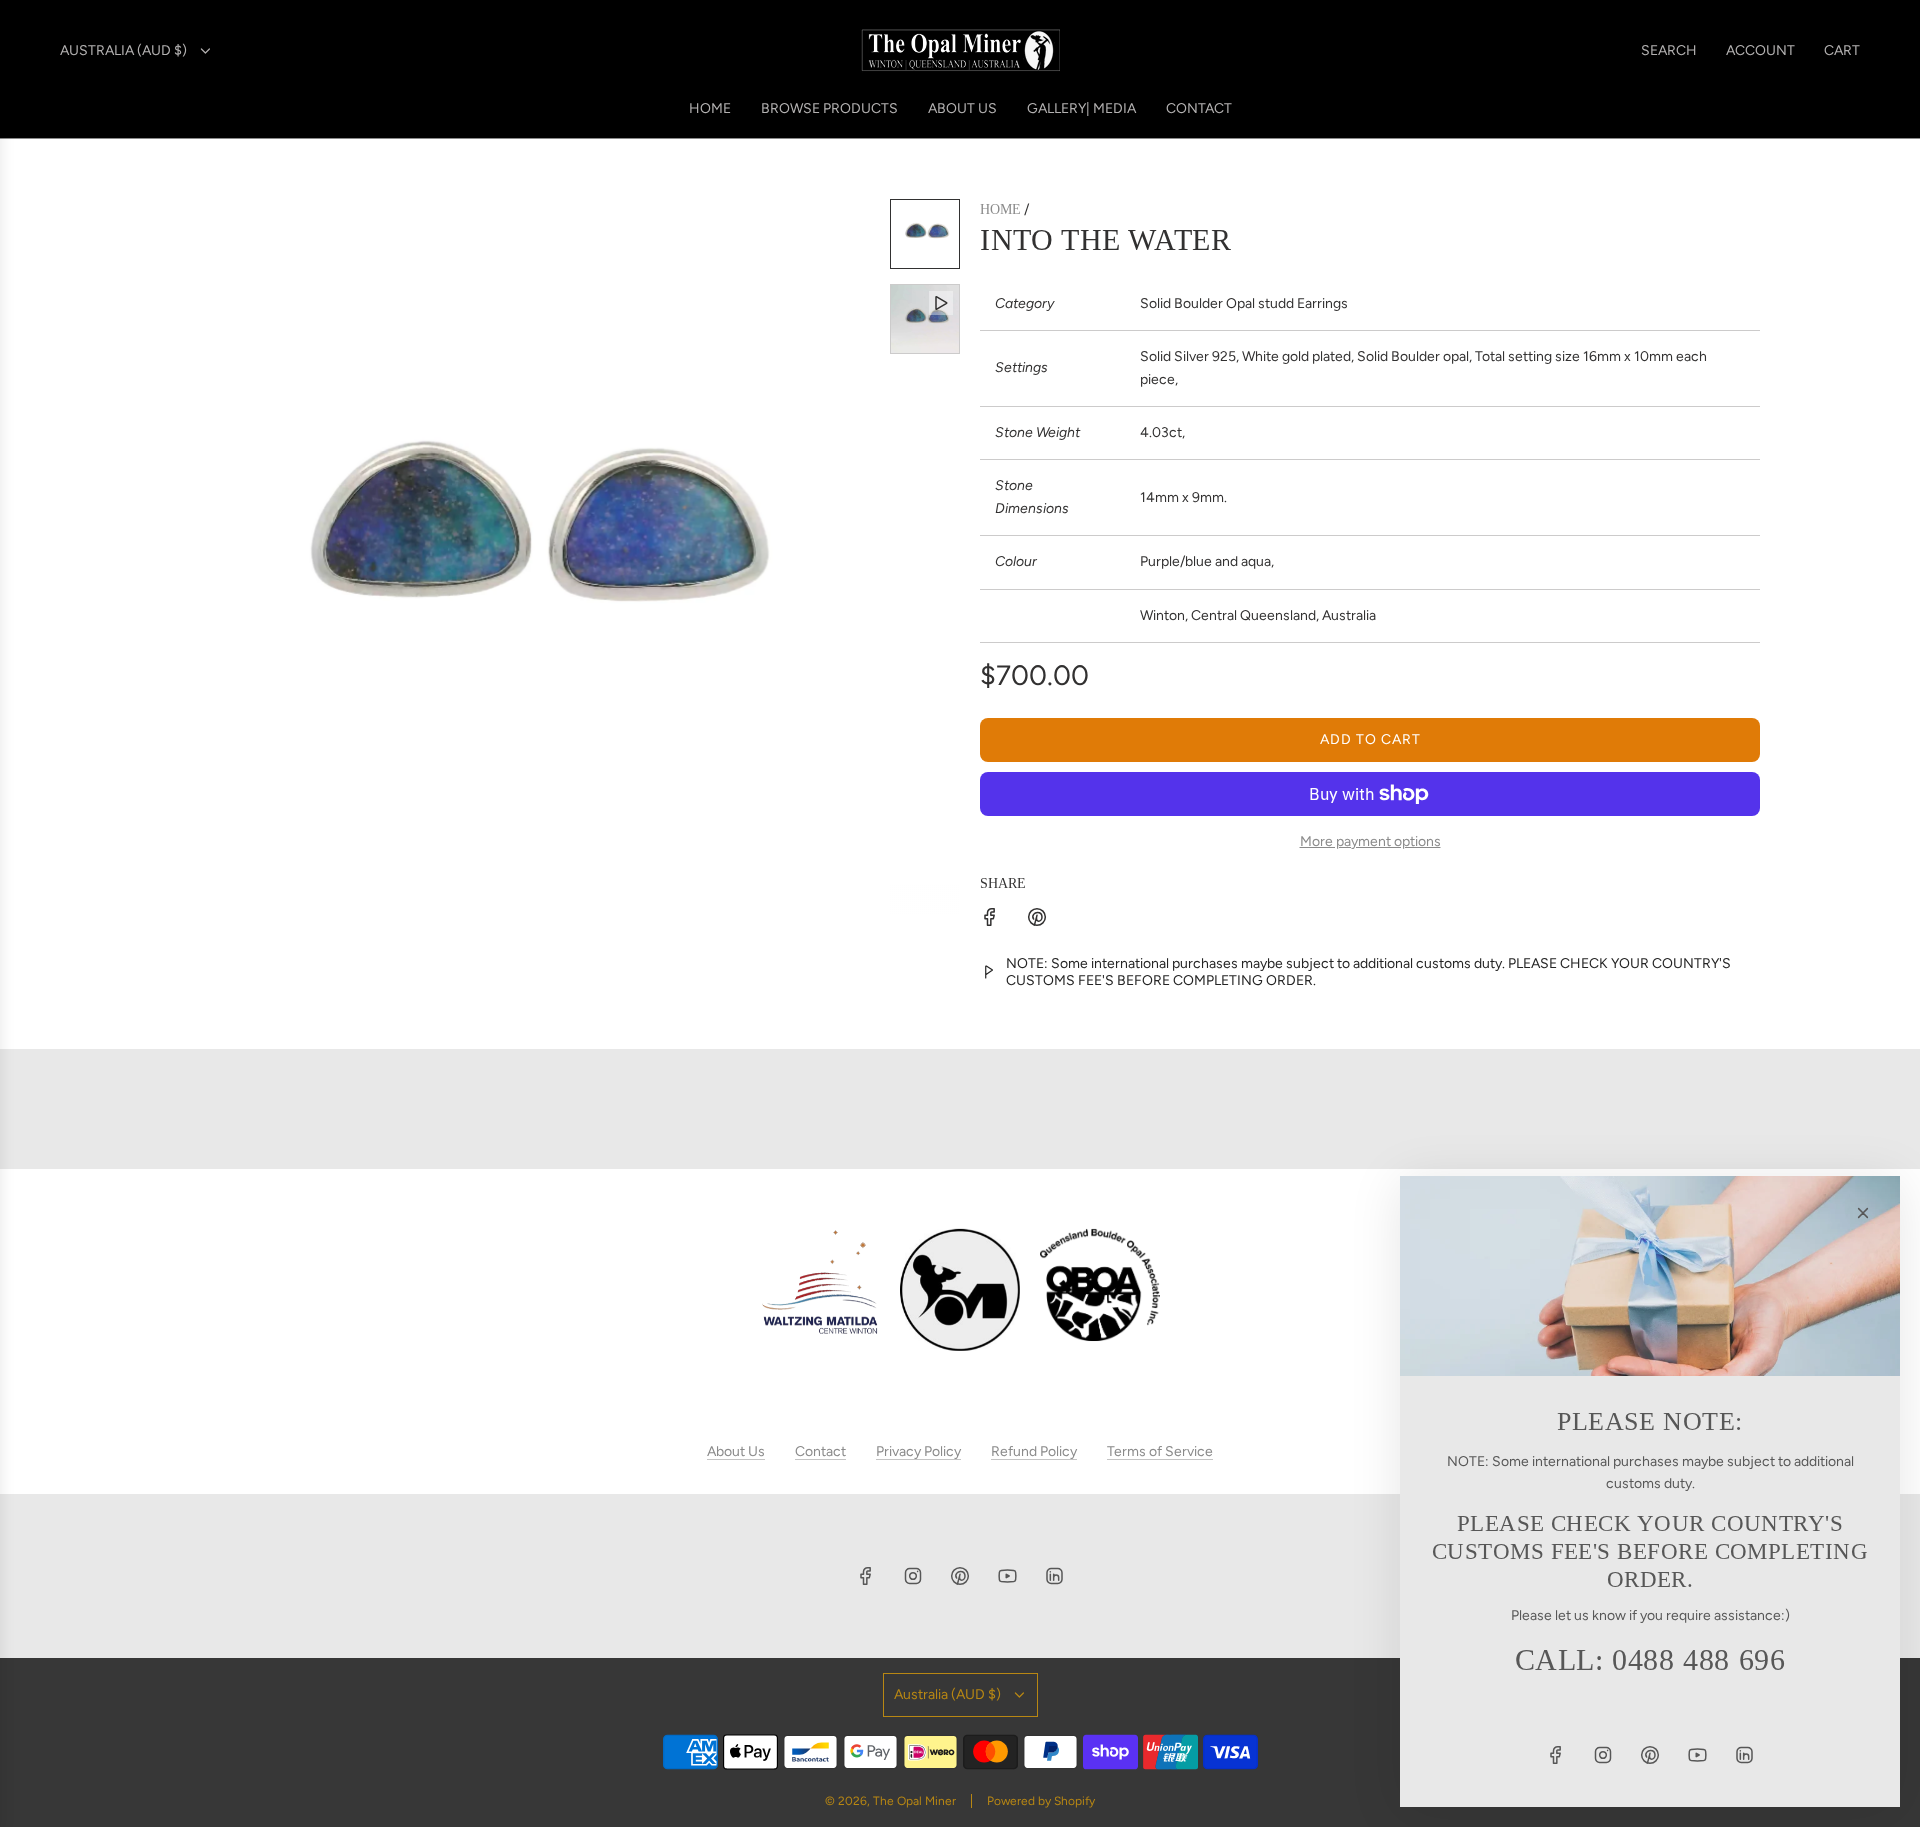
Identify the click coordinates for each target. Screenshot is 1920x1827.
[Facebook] (866, 1576)
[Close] (1863, 1213)
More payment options (1370, 841)
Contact (820, 1451)
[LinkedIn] (1054, 1576)
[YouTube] (1007, 1576)
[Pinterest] (960, 1576)
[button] (176, 557)
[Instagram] (913, 1576)
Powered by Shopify (1041, 1801)
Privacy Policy (918, 1451)
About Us (736, 1451)
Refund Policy (1034, 1451)
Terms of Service (1160, 1451)
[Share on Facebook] (990, 920)
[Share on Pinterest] (1037, 920)
